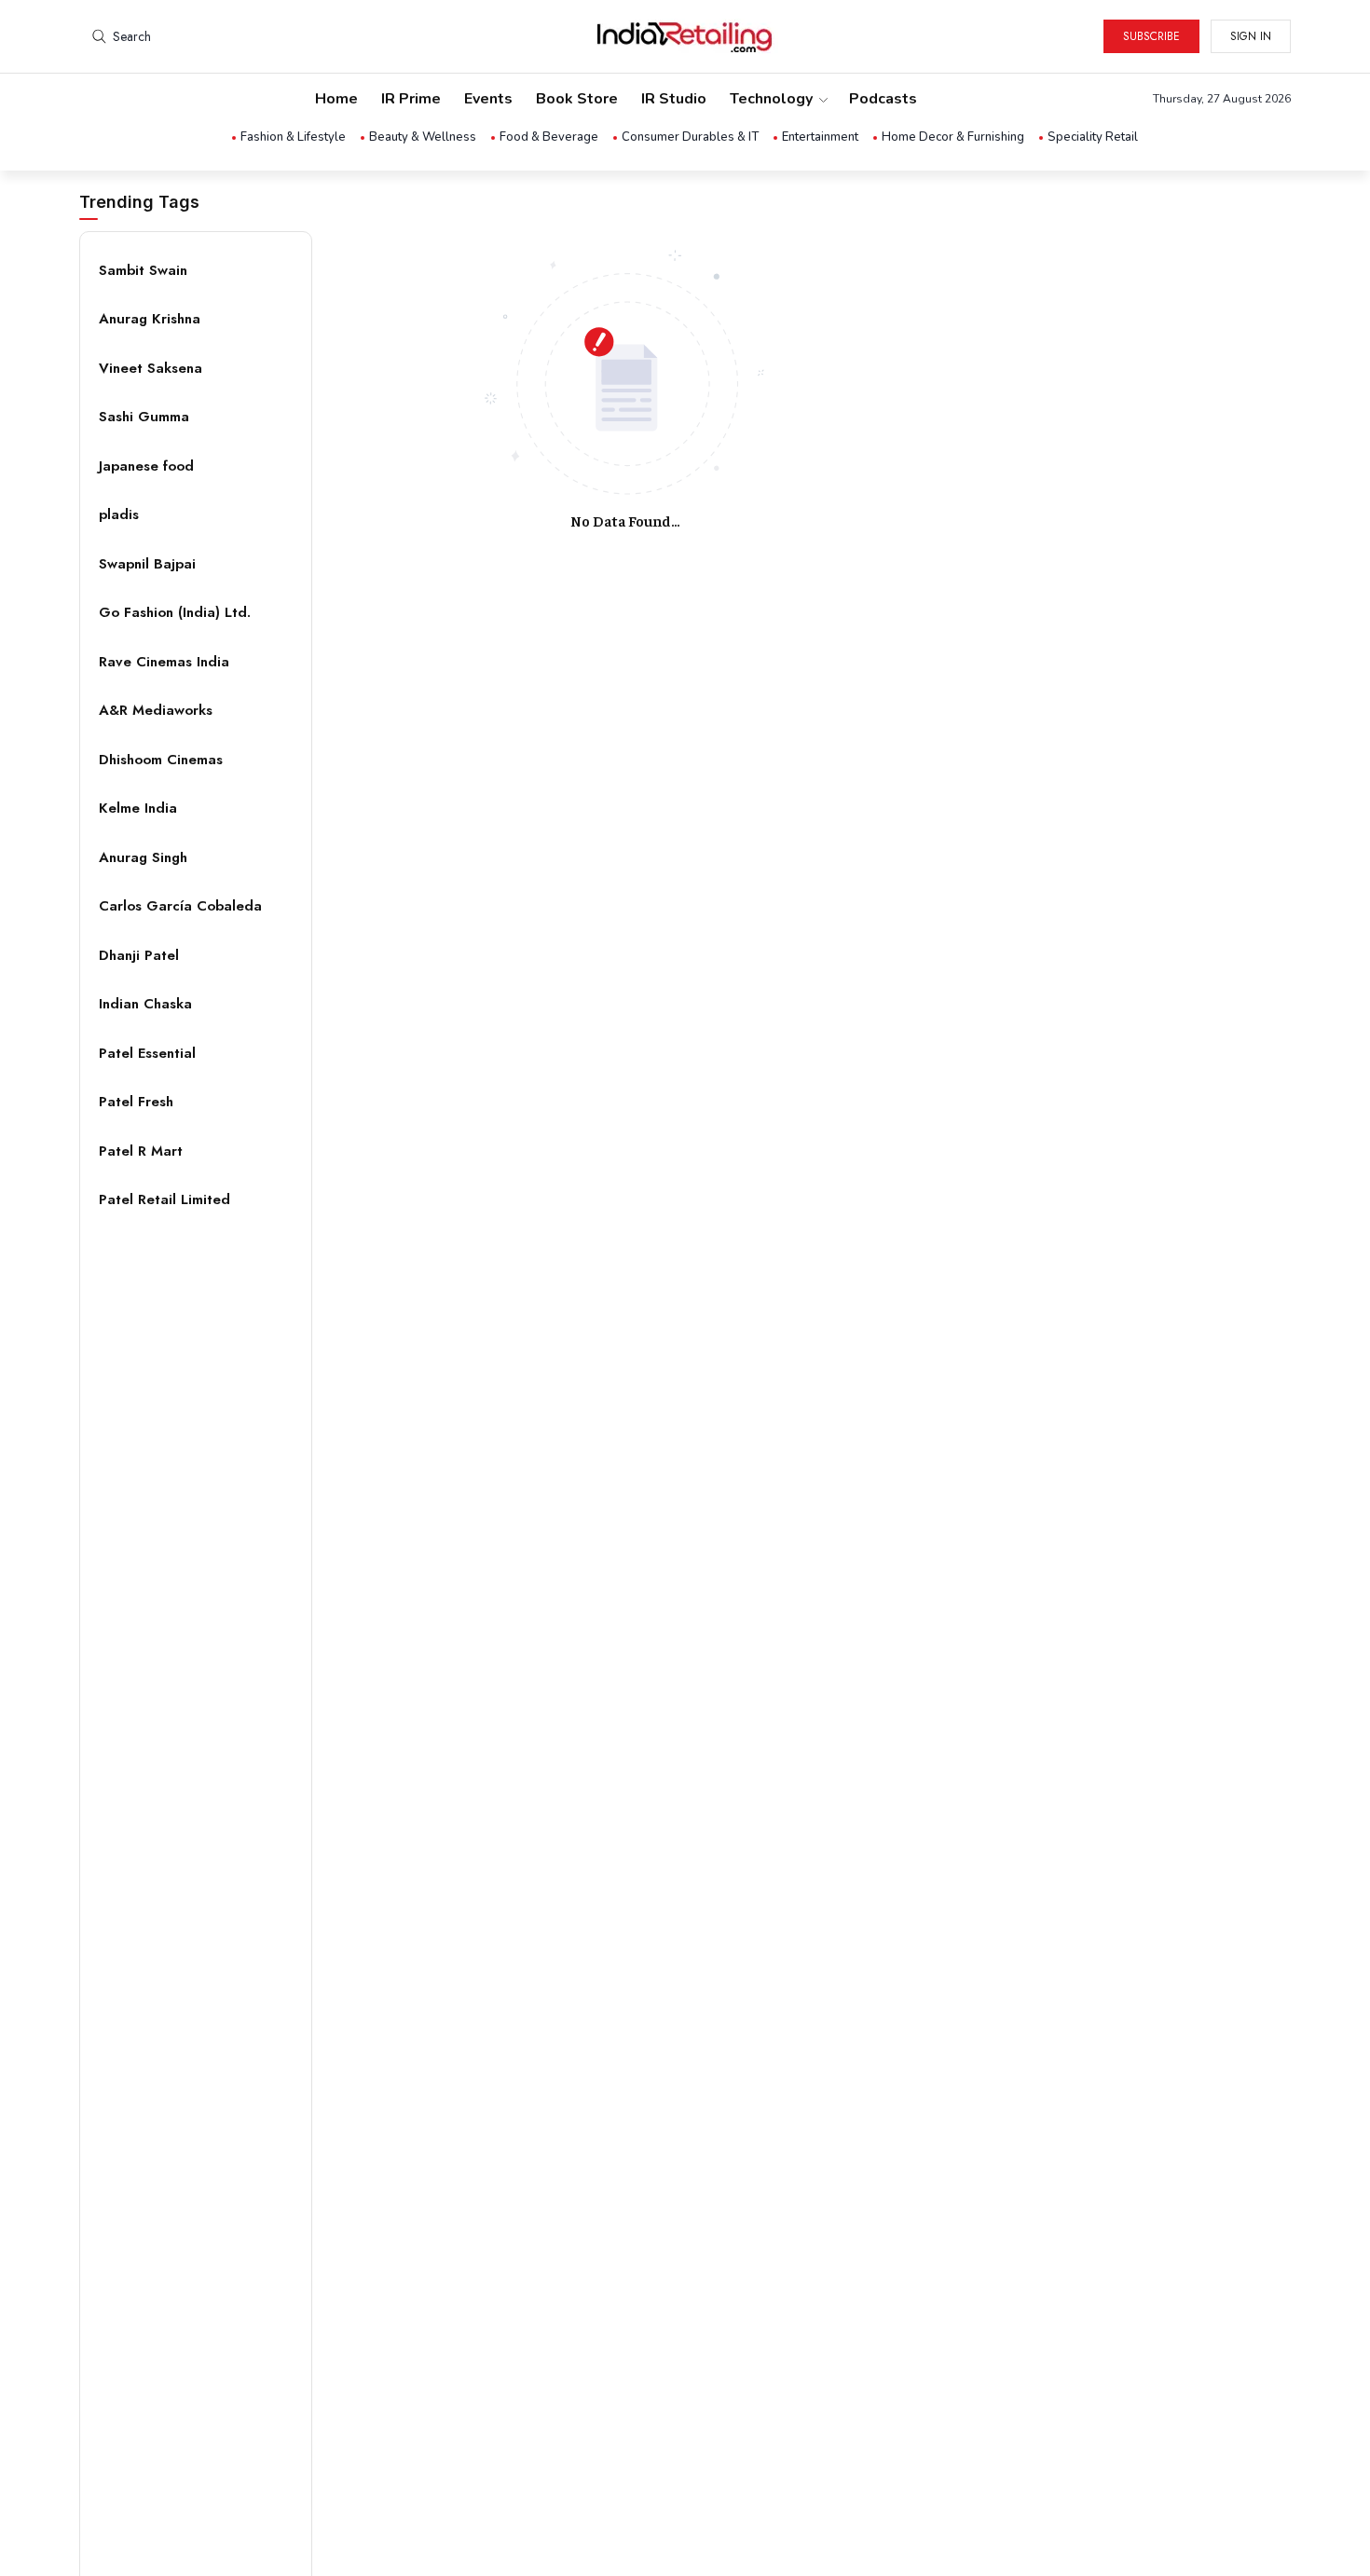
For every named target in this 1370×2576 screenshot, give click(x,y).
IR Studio (674, 99)
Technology (771, 99)
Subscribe (1151, 36)
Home (336, 99)
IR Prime (411, 99)
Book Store (577, 99)
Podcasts (883, 99)
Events (488, 99)
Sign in (1251, 36)
